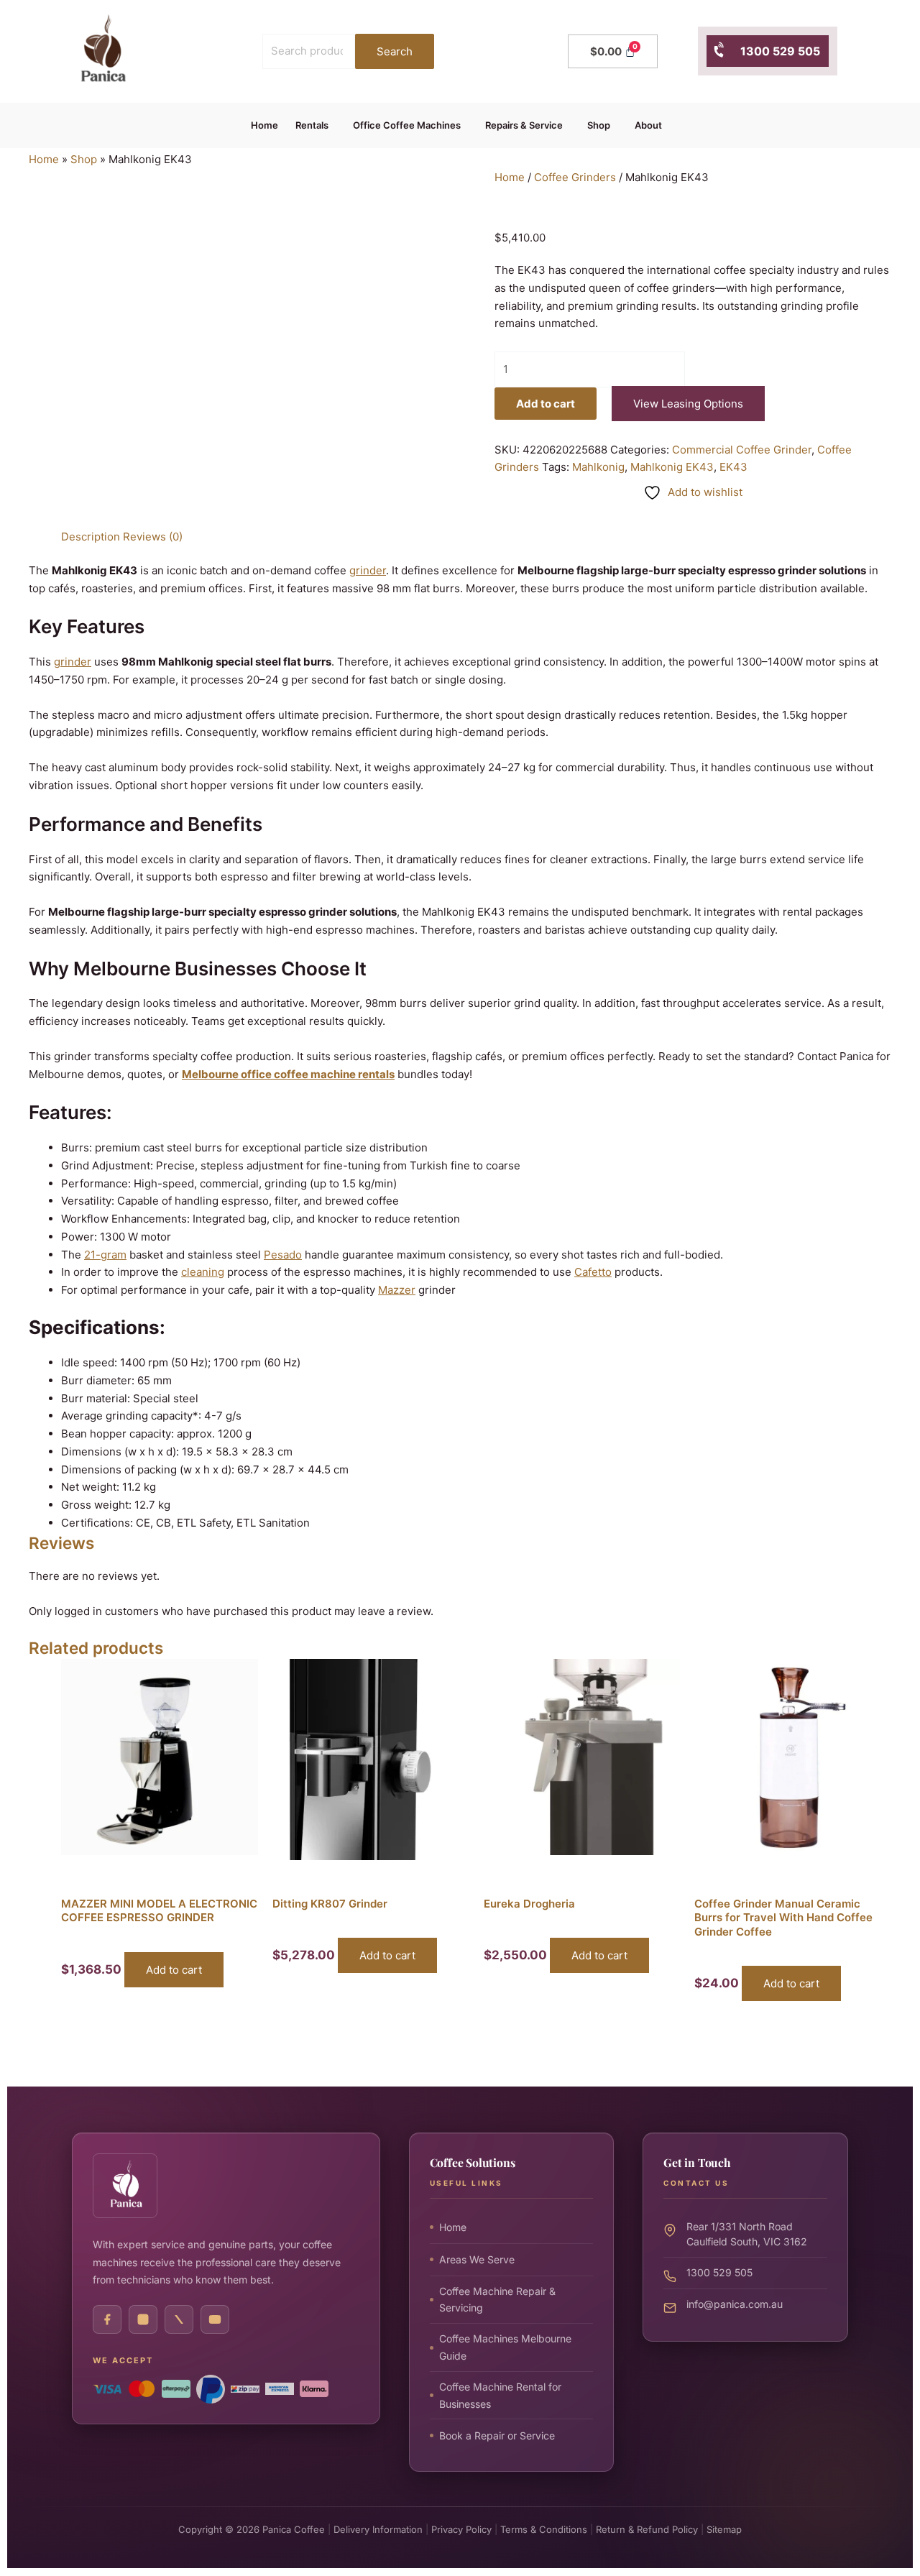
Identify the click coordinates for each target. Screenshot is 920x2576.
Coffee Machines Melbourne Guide (505, 2347)
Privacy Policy (461, 2529)
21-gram (105, 1255)
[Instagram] (143, 2319)
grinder (368, 570)
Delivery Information (378, 2529)
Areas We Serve (477, 2259)
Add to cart (546, 404)
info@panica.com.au (735, 2304)
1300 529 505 (773, 51)
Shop (599, 125)
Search (395, 51)
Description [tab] (91, 537)
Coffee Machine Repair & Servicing (497, 2300)
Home (264, 125)
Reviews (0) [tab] (153, 537)
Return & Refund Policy (647, 2529)
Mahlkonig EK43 (672, 467)
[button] (316, 125)
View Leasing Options (688, 404)
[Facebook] (107, 2319)
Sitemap (724, 2529)
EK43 (733, 467)
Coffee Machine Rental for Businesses (500, 2395)
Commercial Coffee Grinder (742, 450)
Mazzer (397, 1290)
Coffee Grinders (575, 177)
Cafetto (593, 1272)
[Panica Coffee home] (125, 2186)
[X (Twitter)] (179, 2319)
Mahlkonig (598, 467)
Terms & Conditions (544, 2529)
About (648, 125)
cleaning (203, 1272)
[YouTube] (215, 2319)
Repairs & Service (524, 125)
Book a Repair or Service (497, 2435)
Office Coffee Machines (407, 125)
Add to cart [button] (174, 1970)
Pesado (283, 1255)
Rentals (312, 125)
